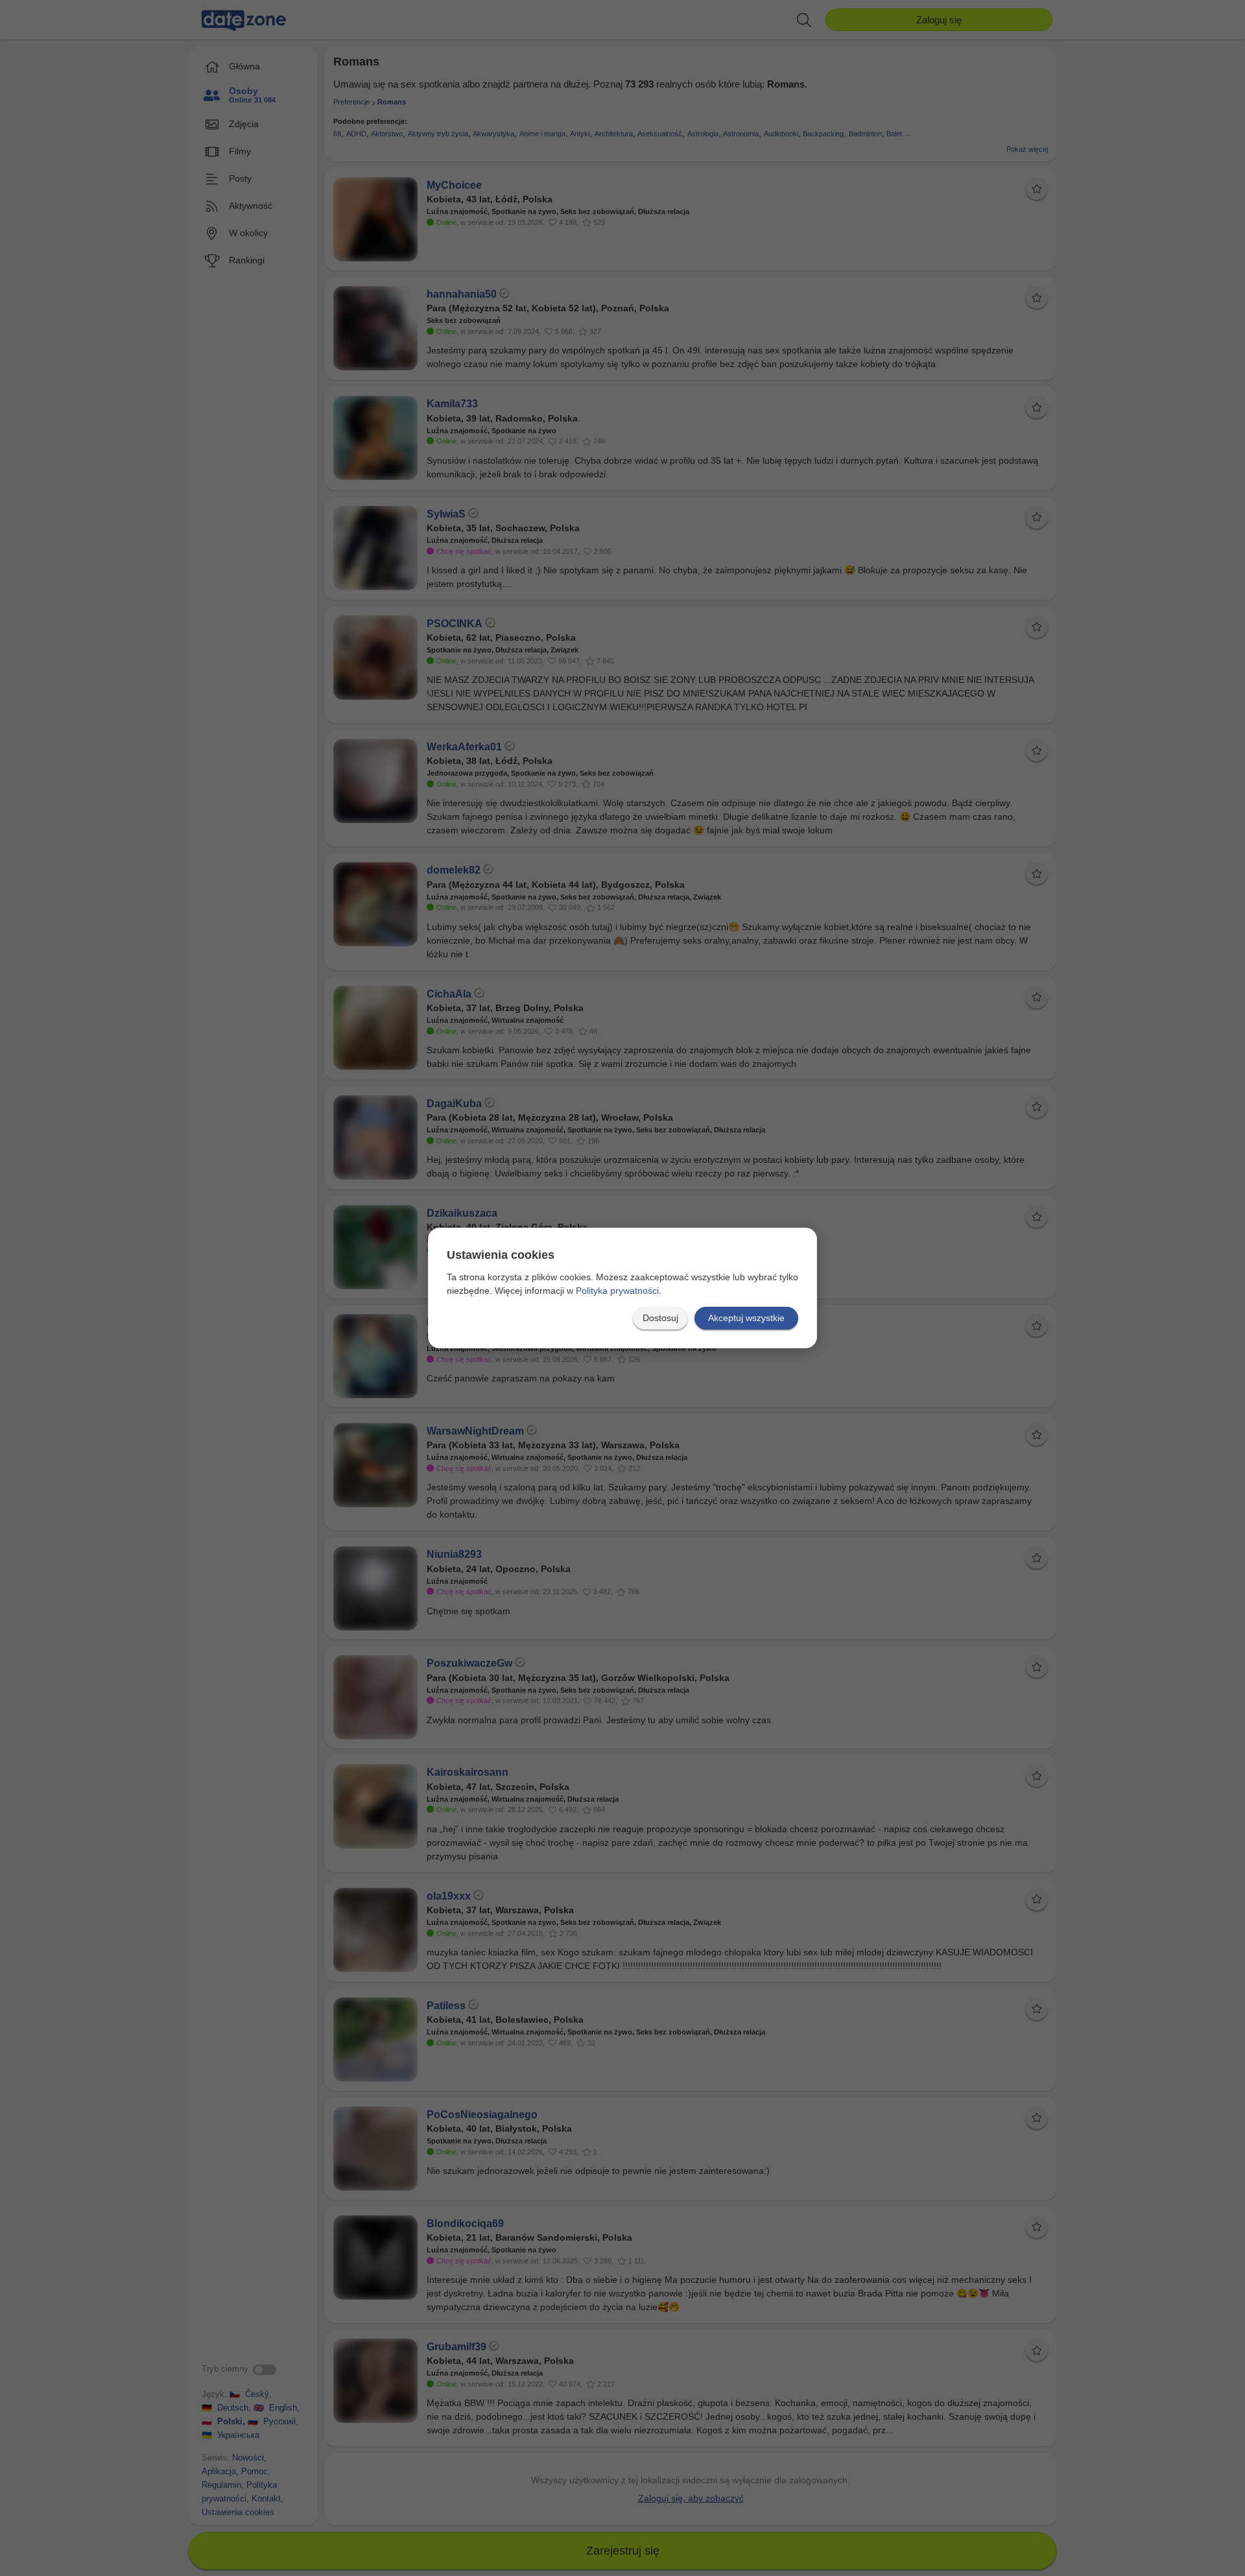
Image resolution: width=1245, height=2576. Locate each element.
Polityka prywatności (617, 1291)
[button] (660, 1318)
